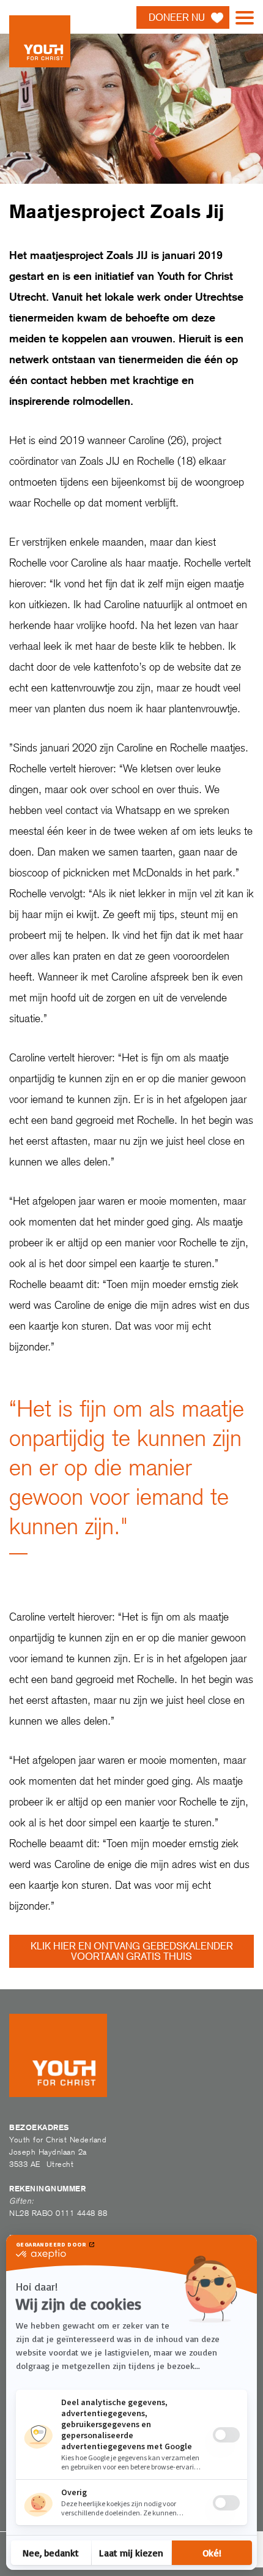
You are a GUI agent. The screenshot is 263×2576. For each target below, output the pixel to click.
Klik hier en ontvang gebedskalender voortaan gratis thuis (132, 1951)
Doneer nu (177, 17)
